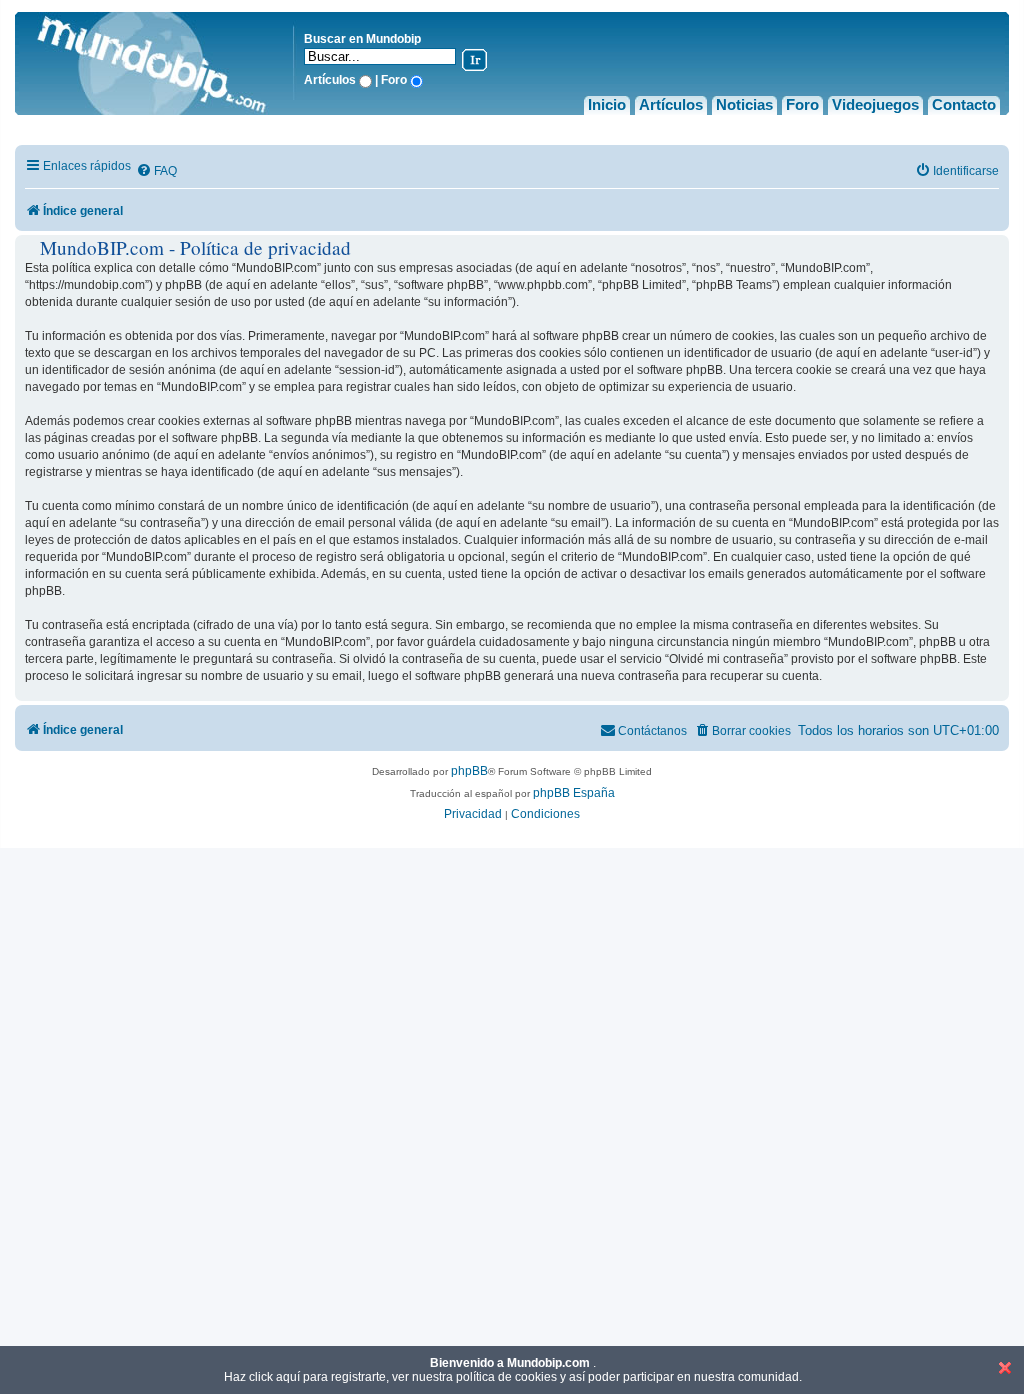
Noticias (744, 104)
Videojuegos (875, 104)
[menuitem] (156, 171)
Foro (802, 104)
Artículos (671, 104)
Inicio (607, 104)
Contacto (964, 104)
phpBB (469, 771)
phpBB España (574, 793)
